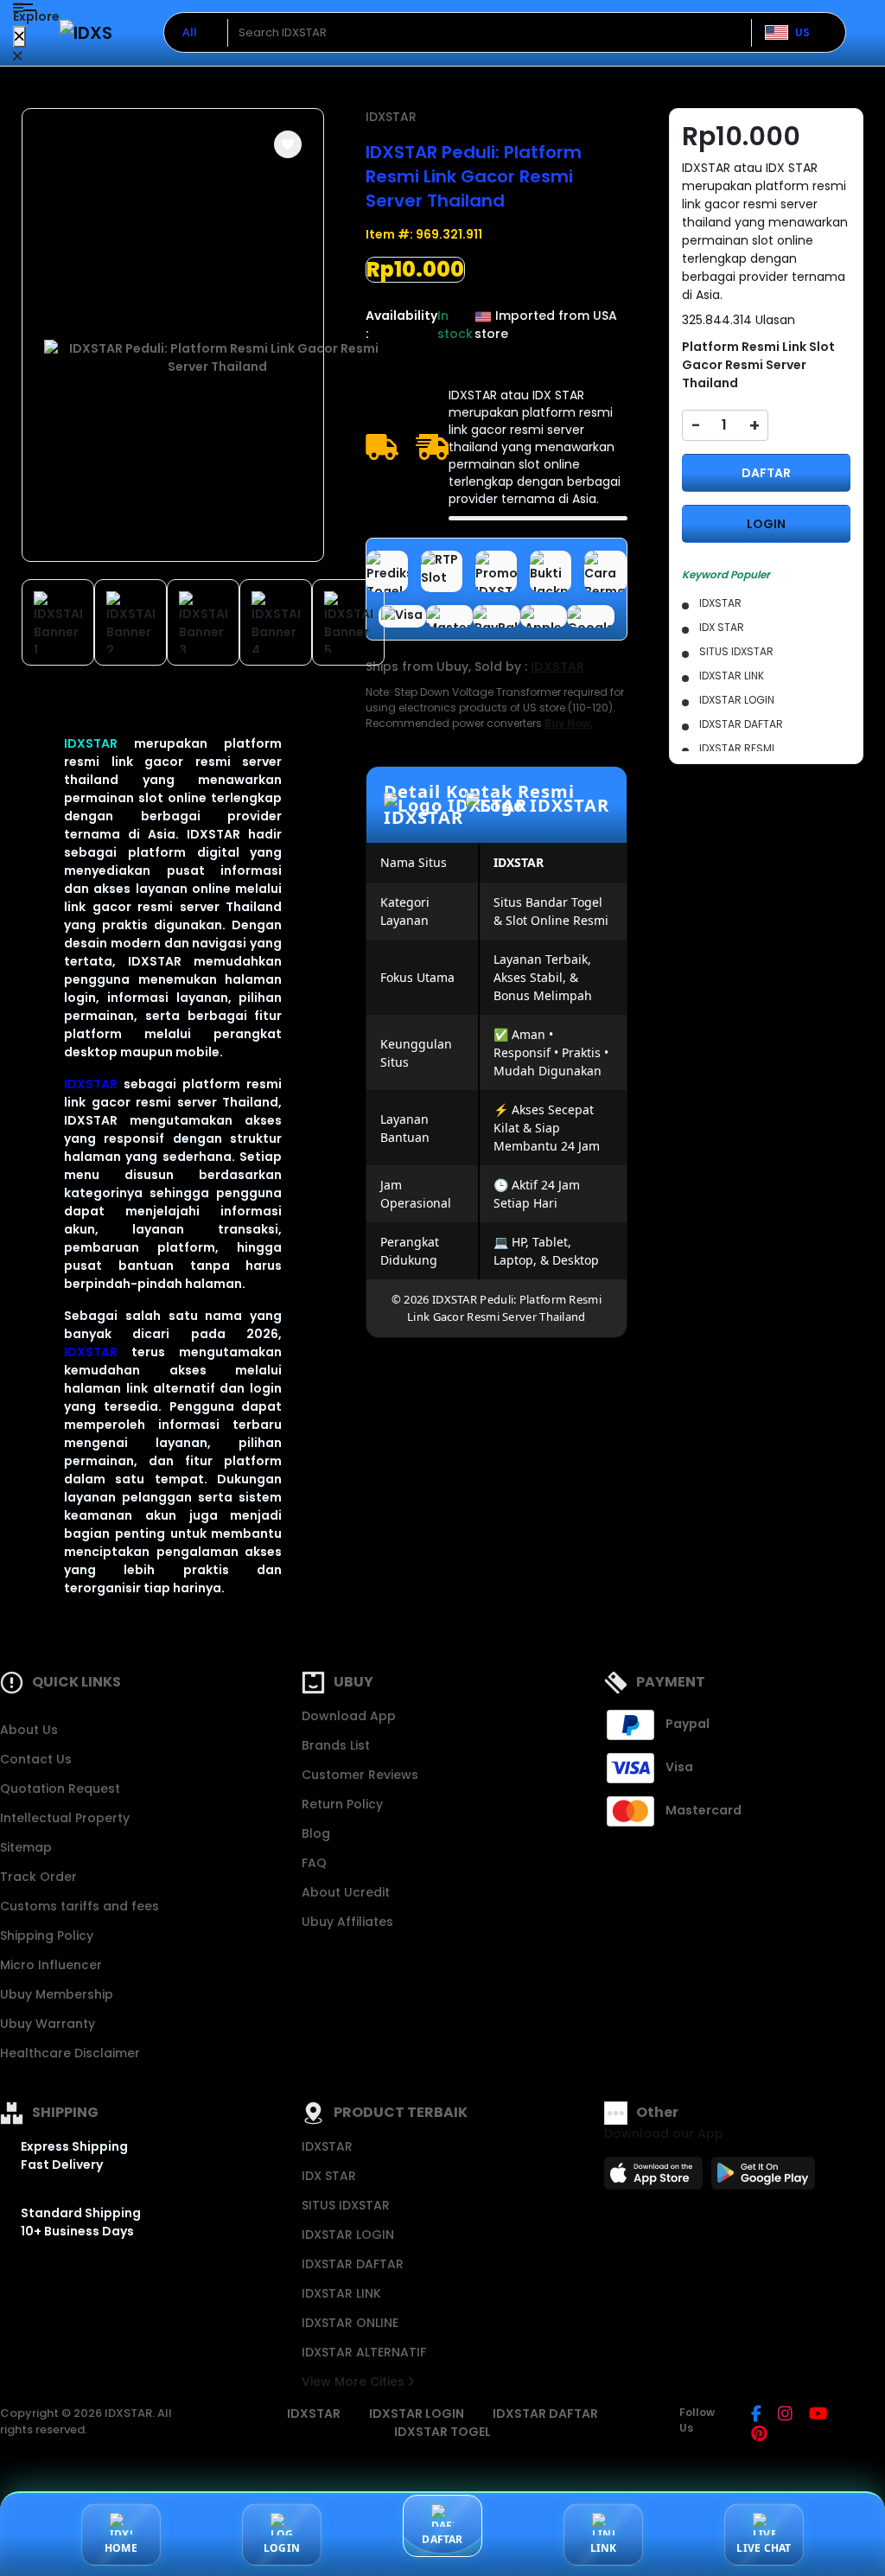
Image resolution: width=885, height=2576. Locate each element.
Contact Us (36, 1759)
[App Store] (656, 2178)
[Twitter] (851, 2415)
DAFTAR (766, 473)
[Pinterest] (759, 2435)
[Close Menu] (19, 37)
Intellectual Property (65, 1818)
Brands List (336, 1745)
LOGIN (766, 524)
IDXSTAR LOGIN (348, 2235)
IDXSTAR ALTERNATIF (364, 2352)
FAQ (314, 1863)
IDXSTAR (91, 743)
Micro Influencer (51, 1965)
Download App (349, 1716)
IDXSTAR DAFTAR (353, 2264)
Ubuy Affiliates (347, 1922)
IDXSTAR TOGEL (442, 2432)
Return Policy (342, 1804)
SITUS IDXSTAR (346, 2205)
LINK (604, 2548)
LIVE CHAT (764, 2548)
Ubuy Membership (57, 1994)
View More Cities (355, 2382)
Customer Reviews (360, 1775)
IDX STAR (329, 2176)
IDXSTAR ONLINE (350, 2323)
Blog (316, 1833)
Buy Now (567, 723)
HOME (121, 2548)
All (190, 32)
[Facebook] (756, 2415)
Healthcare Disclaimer (70, 2053)
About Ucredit (346, 1892)
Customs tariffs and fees (80, 1906)
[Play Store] (763, 2178)
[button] (288, 144)
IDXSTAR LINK (341, 2293)
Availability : (401, 325)
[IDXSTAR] (86, 32)
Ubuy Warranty (48, 2024)
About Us (29, 1730)
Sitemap (26, 1847)
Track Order (38, 1877)
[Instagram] (785, 2415)
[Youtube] (818, 2415)
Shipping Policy (47, 1935)
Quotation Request (60, 1789)
